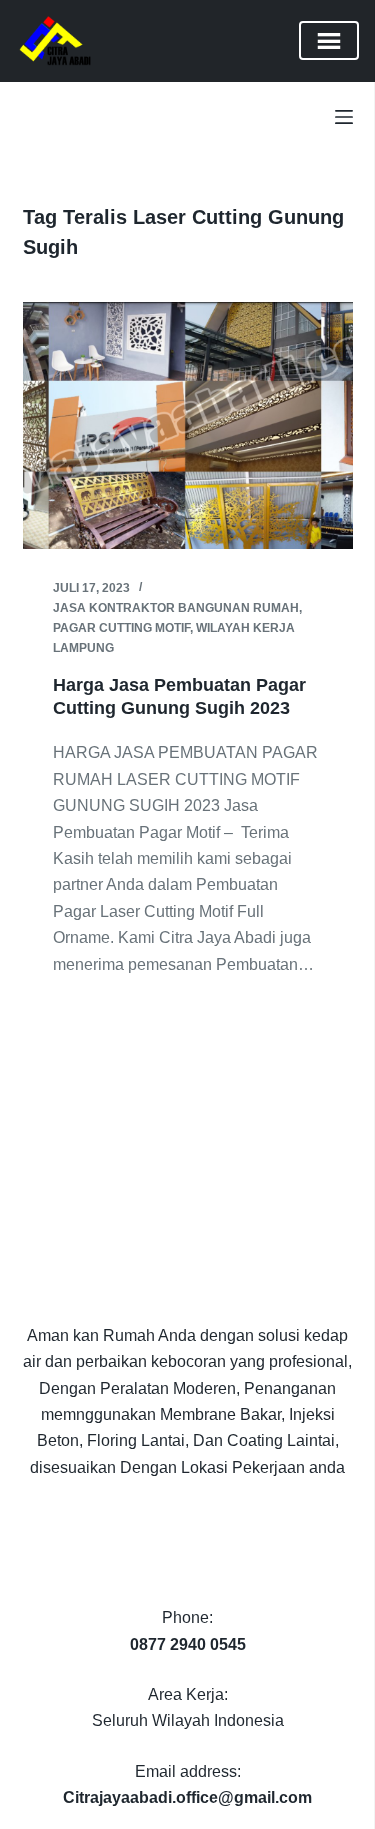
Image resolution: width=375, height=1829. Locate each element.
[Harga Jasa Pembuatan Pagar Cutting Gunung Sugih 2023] (188, 426)
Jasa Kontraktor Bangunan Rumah (176, 608)
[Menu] (344, 117)
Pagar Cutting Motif (121, 628)
